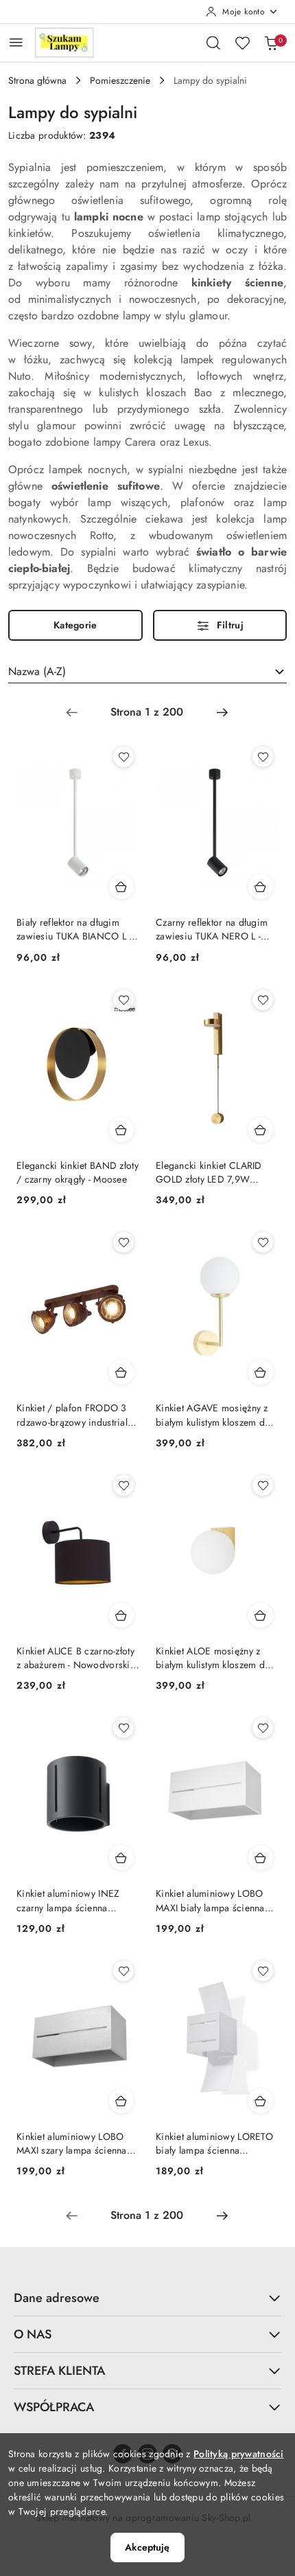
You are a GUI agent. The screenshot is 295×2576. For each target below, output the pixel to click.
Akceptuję (147, 2547)
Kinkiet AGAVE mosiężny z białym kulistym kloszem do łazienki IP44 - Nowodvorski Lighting (215, 1415)
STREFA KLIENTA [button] (59, 2371)
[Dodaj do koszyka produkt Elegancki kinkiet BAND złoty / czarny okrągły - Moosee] (121, 1130)
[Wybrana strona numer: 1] (147, 712)
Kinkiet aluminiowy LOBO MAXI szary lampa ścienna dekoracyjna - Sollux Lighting (77, 2143)
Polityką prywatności (239, 2454)
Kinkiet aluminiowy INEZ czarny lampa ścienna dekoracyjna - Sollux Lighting (77, 1900)
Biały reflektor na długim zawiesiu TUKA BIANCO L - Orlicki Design (74, 929)
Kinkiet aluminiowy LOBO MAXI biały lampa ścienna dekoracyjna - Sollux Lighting (216, 1900)
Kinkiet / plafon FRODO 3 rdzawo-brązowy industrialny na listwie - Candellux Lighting (77, 1415)
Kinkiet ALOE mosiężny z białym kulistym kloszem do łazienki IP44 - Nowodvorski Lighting (215, 1658)
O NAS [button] (33, 2334)
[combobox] (147, 672)
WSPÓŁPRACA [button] (54, 2407)
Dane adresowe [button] (57, 2298)
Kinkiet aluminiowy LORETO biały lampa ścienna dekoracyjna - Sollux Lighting (216, 2143)
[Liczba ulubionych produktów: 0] (242, 43)
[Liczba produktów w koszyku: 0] (271, 43)
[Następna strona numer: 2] (222, 712)
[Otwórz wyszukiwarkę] (213, 43)
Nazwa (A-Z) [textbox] (37, 671)
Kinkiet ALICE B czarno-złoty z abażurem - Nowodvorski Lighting (75, 1658)
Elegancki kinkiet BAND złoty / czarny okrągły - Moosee (78, 1172)
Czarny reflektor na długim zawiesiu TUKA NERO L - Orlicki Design (212, 929)
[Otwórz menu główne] (16, 42)
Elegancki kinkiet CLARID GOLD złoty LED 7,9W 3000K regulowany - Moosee (216, 1172)
